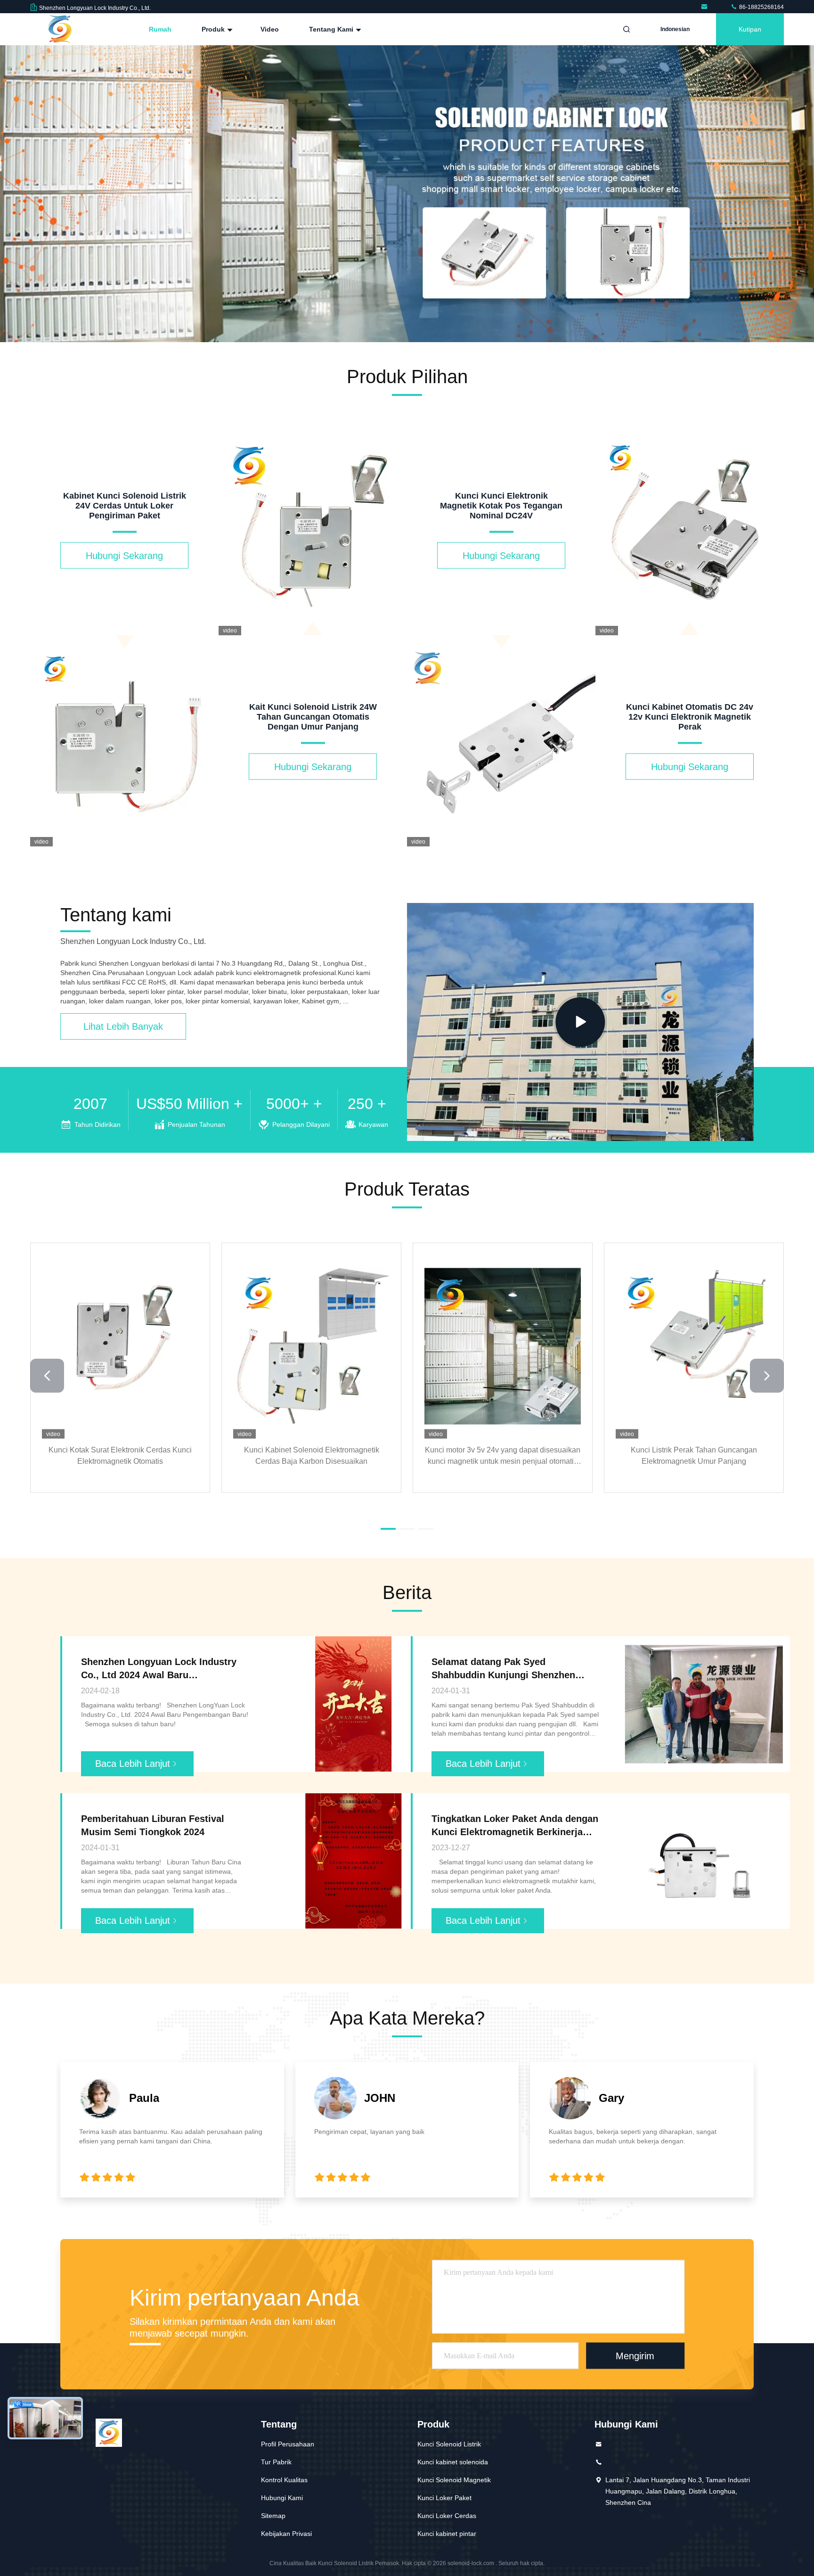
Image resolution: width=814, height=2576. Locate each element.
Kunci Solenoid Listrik (449, 2444)
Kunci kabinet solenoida (453, 2462)
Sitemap (273, 2516)
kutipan (750, 29)
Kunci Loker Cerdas (447, 2516)
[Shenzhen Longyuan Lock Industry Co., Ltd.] (706, 7)
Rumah (160, 29)
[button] (388, 340)
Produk (214, 29)
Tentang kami (332, 29)
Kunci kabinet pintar (447, 2534)
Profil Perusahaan (288, 2444)
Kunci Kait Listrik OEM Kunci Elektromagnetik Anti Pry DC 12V (120, 1455)
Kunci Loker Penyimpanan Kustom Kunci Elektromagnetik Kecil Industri (694, 1455)
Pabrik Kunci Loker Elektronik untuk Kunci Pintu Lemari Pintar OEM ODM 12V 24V (311, 1455)
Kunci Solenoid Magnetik (454, 2480)
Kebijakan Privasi (286, 2534)
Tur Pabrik (276, 2462)
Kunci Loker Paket (444, 2498)
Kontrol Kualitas (284, 2480)
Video (270, 29)
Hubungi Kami (282, 2498)
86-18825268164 (761, 7)
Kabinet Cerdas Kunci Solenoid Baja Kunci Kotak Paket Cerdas (503, 1455)
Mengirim (635, 2355)
